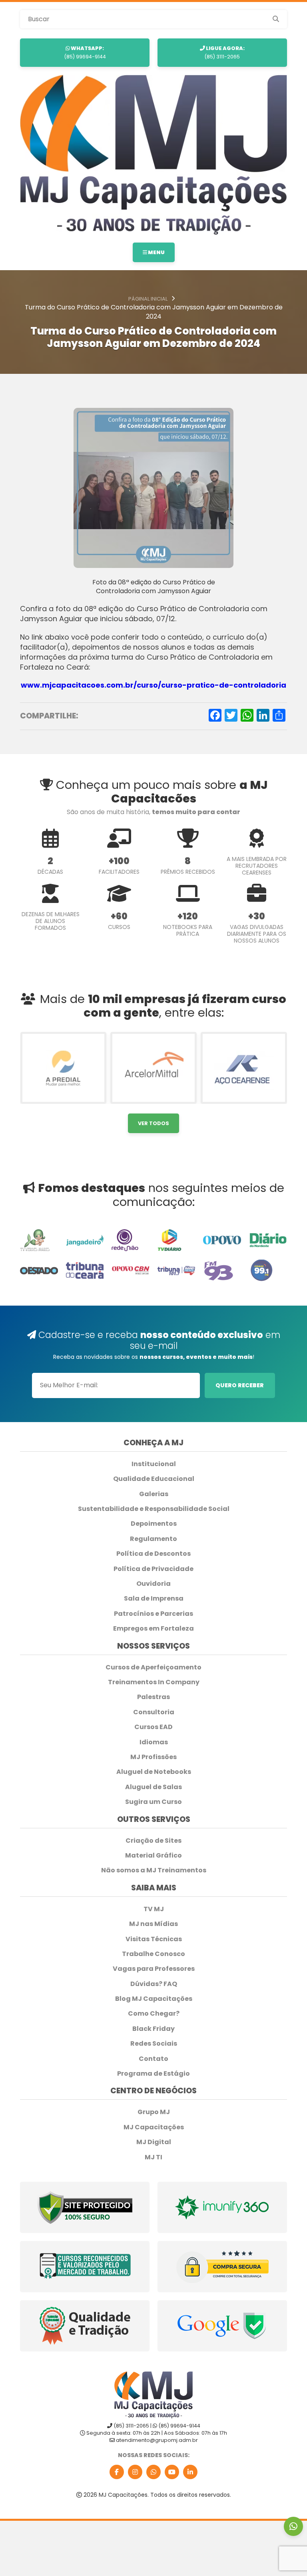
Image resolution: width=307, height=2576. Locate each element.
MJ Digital (154, 2142)
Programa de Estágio (153, 2074)
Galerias (154, 1494)
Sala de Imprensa (154, 1599)
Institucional (154, 1464)
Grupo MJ (154, 2112)
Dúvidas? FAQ (154, 1984)
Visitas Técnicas (154, 1939)
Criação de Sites (153, 1841)
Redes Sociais (154, 2044)
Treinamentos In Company (154, 1682)
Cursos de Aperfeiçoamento (153, 1667)
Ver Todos (153, 1123)
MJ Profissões (153, 1757)
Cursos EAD (153, 1727)
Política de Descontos (153, 1554)
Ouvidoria (153, 1584)
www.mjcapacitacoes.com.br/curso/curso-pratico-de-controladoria (153, 685)
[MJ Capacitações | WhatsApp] (153, 2472)
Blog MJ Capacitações (154, 1999)
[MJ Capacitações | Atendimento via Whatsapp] (293, 2526)
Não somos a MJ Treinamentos (154, 1870)
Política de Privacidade (153, 1569)
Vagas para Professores (154, 1969)
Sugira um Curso (153, 1802)
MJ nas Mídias (153, 1924)
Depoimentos (154, 1524)
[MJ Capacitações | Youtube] (172, 2472)
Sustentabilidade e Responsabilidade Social (154, 1509)
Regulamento (153, 1539)
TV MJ (154, 1909)
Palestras (153, 1697)
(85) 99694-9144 (85, 52)
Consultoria (154, 1712)
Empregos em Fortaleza (153, 1629)
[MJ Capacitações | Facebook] (117, 2472)
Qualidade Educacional (154, 1479)
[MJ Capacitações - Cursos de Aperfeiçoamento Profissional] (153, 154)
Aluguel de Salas (153, 1787)
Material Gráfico (153, 1856)
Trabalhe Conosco (153, 1954)
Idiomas (154, 1742)
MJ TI (153, 2157)
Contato (153, 2059)
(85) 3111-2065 (224, 52)
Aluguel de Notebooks (154, 1772)
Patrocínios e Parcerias (153, 1614)
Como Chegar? (154, 2014)
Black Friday (153, 2029)
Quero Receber (240, 1385)
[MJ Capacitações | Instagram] (135, 2472)
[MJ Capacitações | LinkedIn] (190, 2472)
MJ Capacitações (154, 2127)
